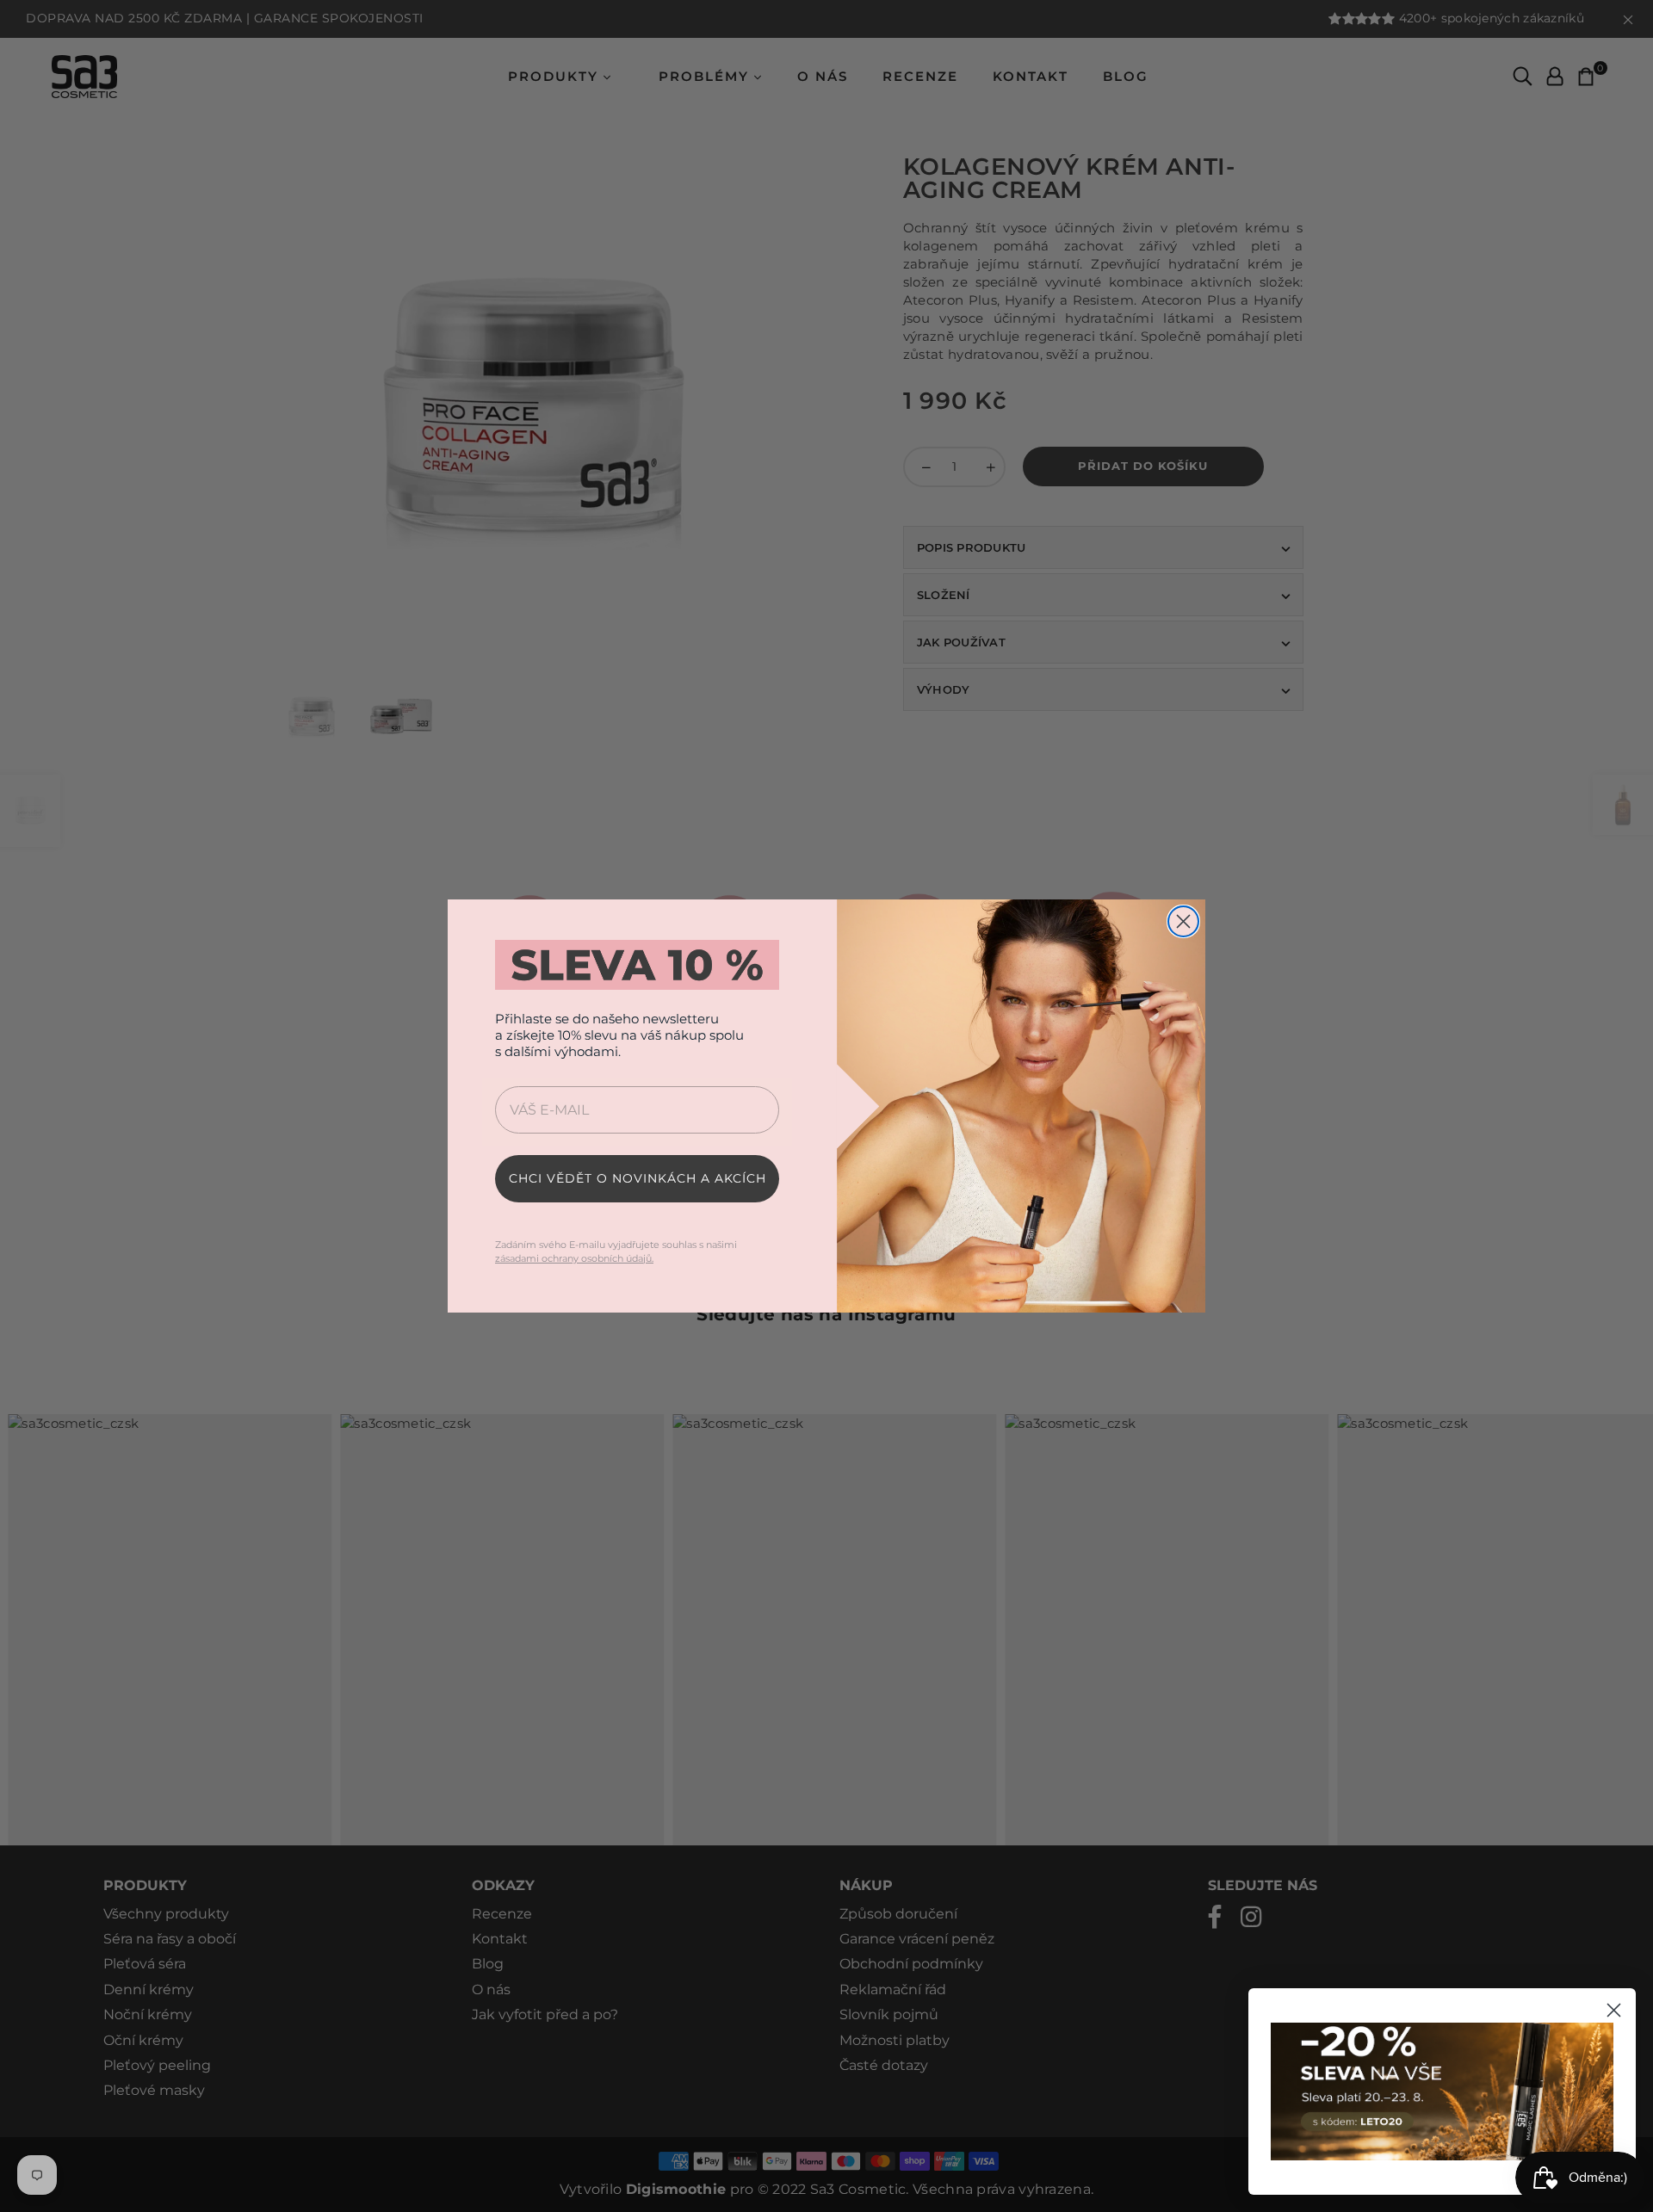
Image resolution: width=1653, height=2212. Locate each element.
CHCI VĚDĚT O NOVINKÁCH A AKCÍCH (638, 1178)
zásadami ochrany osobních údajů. (574, 1258)
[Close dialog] (1183, 921)
